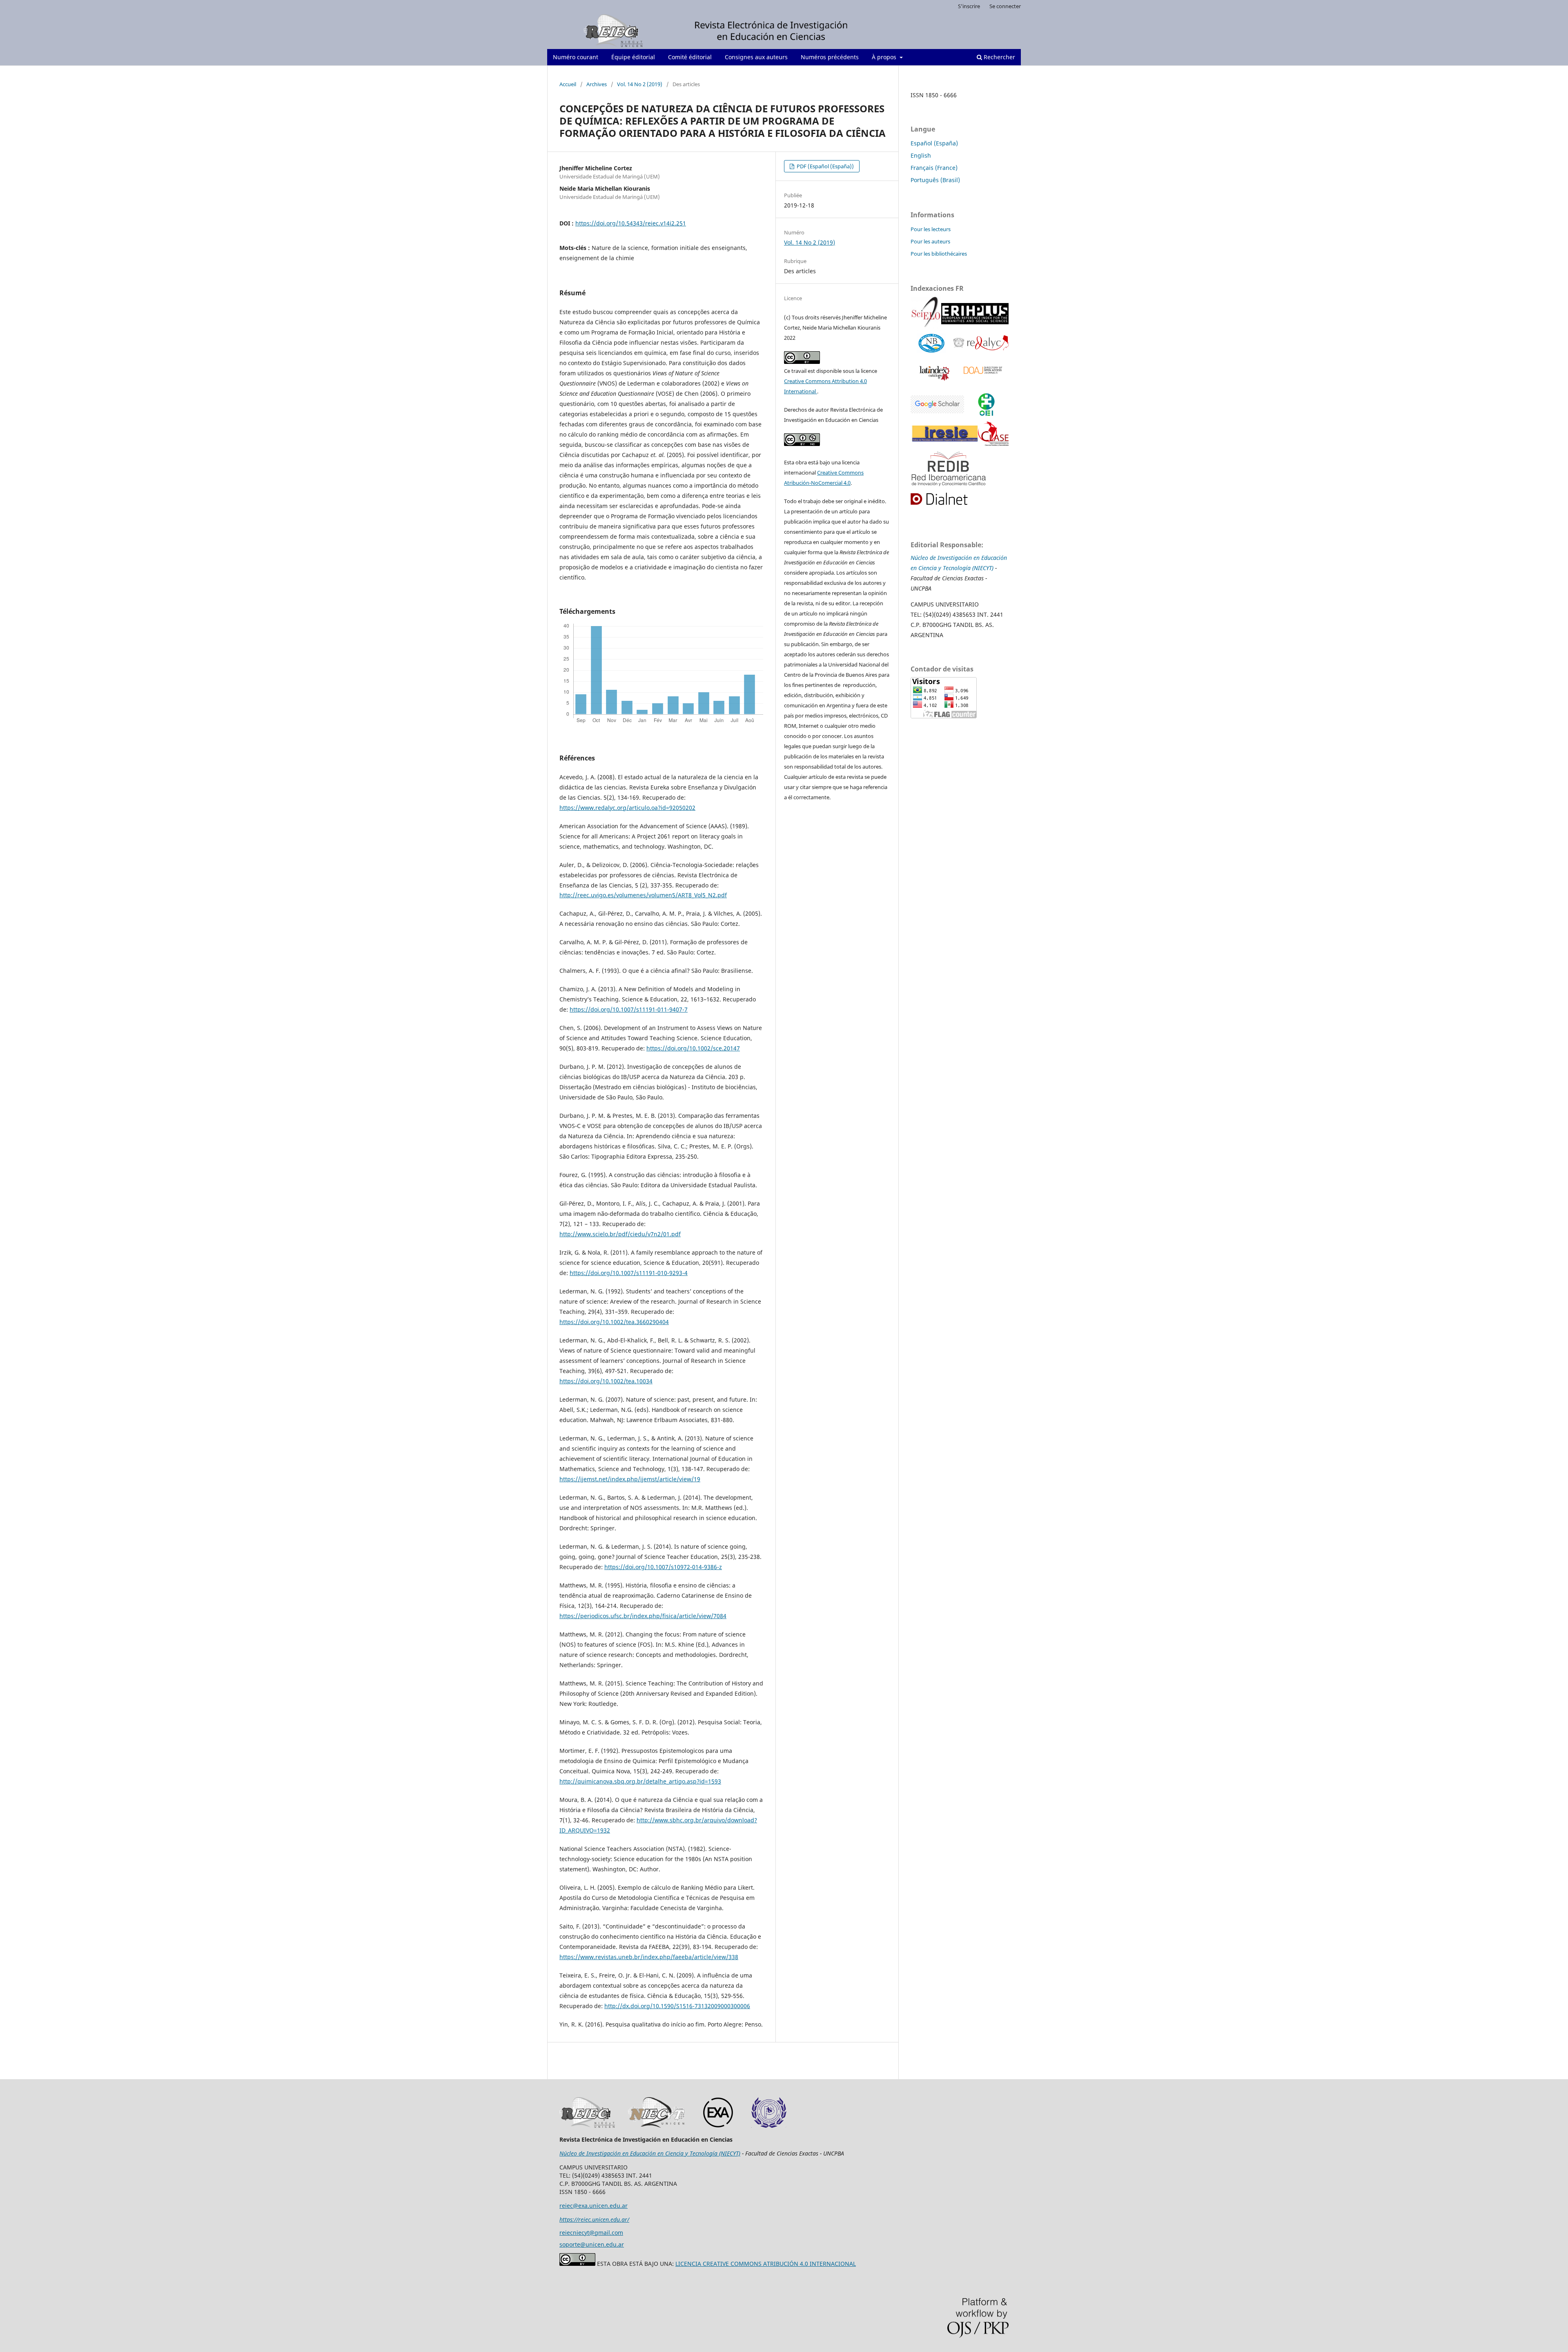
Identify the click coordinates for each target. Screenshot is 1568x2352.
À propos (885, 57)
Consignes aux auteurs (756, 57)
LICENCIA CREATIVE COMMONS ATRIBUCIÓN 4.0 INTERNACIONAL (766, 2264)
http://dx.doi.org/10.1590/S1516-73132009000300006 (677, 2006)
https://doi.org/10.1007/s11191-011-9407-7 (629, 1009)
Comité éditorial (690, 57)
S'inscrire (969, 6)
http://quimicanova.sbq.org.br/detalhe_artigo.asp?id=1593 (640, 1781)
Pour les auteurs (930, 241)
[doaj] (982, 372)
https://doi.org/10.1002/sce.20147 (693, 1048)
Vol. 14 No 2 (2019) (640, 84)
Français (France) (934, 168)
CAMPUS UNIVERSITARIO (945, 604)
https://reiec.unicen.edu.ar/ (594, 2219)
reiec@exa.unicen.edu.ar (594, 2206)
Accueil (568, 84)
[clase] (993, 435)
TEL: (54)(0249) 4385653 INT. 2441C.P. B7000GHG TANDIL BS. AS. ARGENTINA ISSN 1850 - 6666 (618, 2184)
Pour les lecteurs (931, 229)
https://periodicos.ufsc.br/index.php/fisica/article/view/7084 (643, 1616)
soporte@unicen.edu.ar (592, 2244)
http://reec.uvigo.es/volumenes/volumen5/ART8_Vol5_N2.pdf (643, 895)
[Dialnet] (948, 499)
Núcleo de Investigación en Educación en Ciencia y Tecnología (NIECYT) (650, 2153)
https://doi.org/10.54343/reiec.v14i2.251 (631, 223)
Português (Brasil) (935, 180)
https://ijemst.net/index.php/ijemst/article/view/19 (630, 1479)
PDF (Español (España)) (825, 166)
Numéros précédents (830, 57)
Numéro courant (576, 57)
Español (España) (934, 143)
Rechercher (999, 57)
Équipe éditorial (633, 57)
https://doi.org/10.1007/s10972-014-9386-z (663, 1567)
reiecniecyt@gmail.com (591, 2233)
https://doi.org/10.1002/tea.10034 (606, 1381)
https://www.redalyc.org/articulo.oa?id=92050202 (627, 808)
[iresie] (937, 405)
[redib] (950, 469)
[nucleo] (932, 344)
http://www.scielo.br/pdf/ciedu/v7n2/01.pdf (620, 1234)
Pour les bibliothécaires (939, 254)
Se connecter (1005, 6)
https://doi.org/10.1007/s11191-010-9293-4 (629, 1273)
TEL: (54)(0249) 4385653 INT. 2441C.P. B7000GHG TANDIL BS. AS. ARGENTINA (957, 625)
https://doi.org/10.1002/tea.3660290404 (614, 1322)
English (921, 155)
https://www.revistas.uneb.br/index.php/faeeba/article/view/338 (649, 1957)
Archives (597, 84)
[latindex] (933, 372)
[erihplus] (975, 315)
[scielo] (926, 315)
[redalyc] (981, 344)
